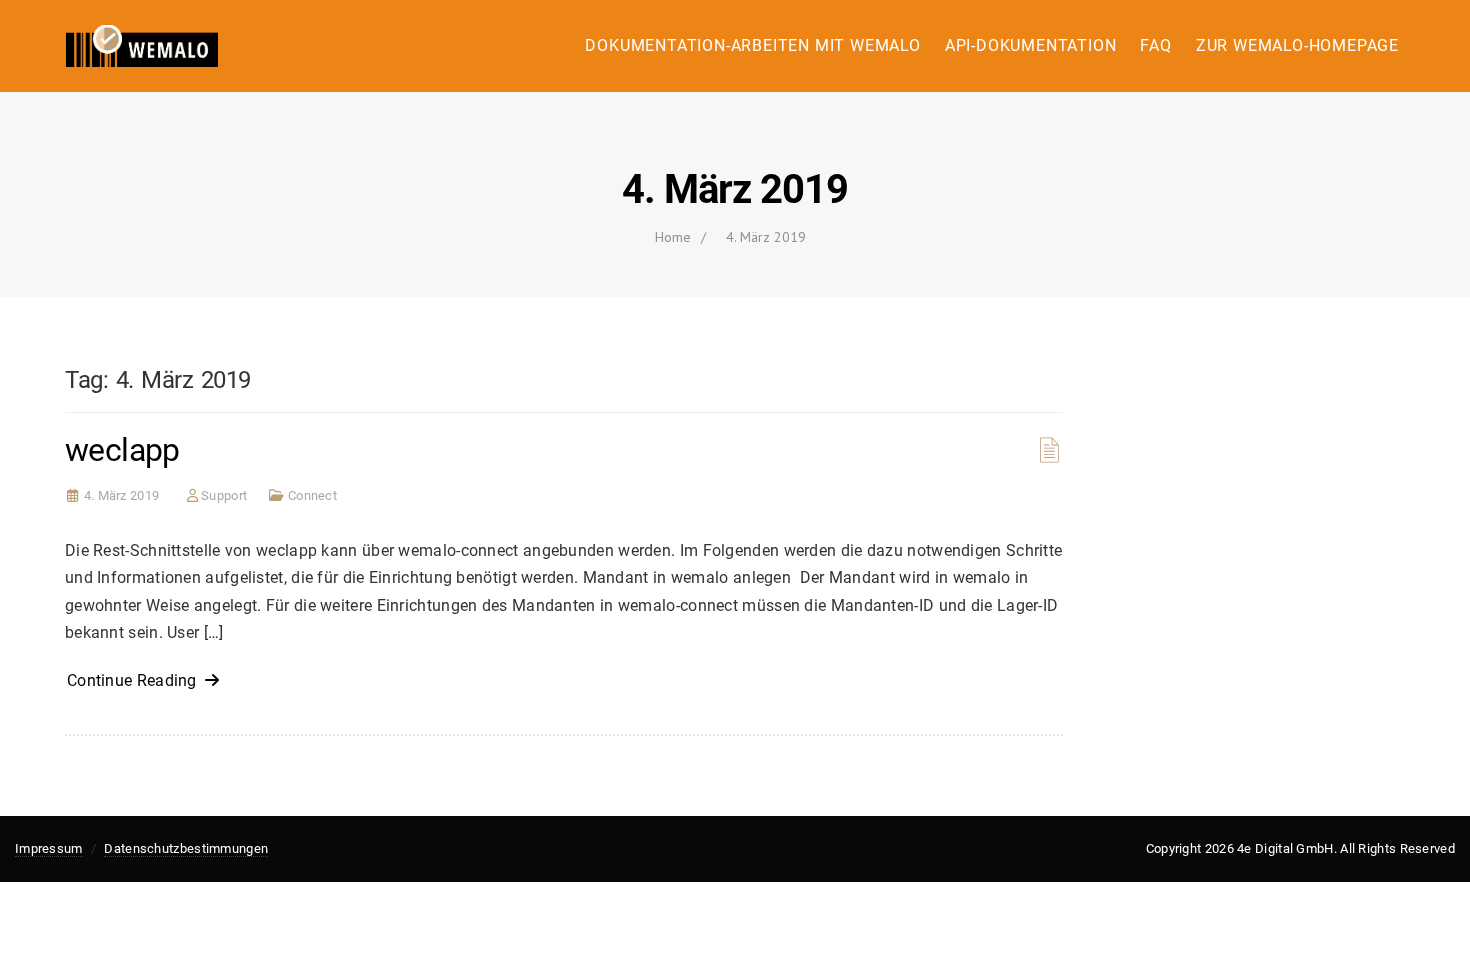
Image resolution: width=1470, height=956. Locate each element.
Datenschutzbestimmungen (186, 848)
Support (224, 495)
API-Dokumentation (1031, 45)
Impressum (49, 848)
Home (673, 237)
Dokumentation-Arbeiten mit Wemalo (752, 45)
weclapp (122, 450)
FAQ (1155, 45)
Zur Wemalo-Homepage (1297, 45)
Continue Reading (136, 680)
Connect (312, 495)
